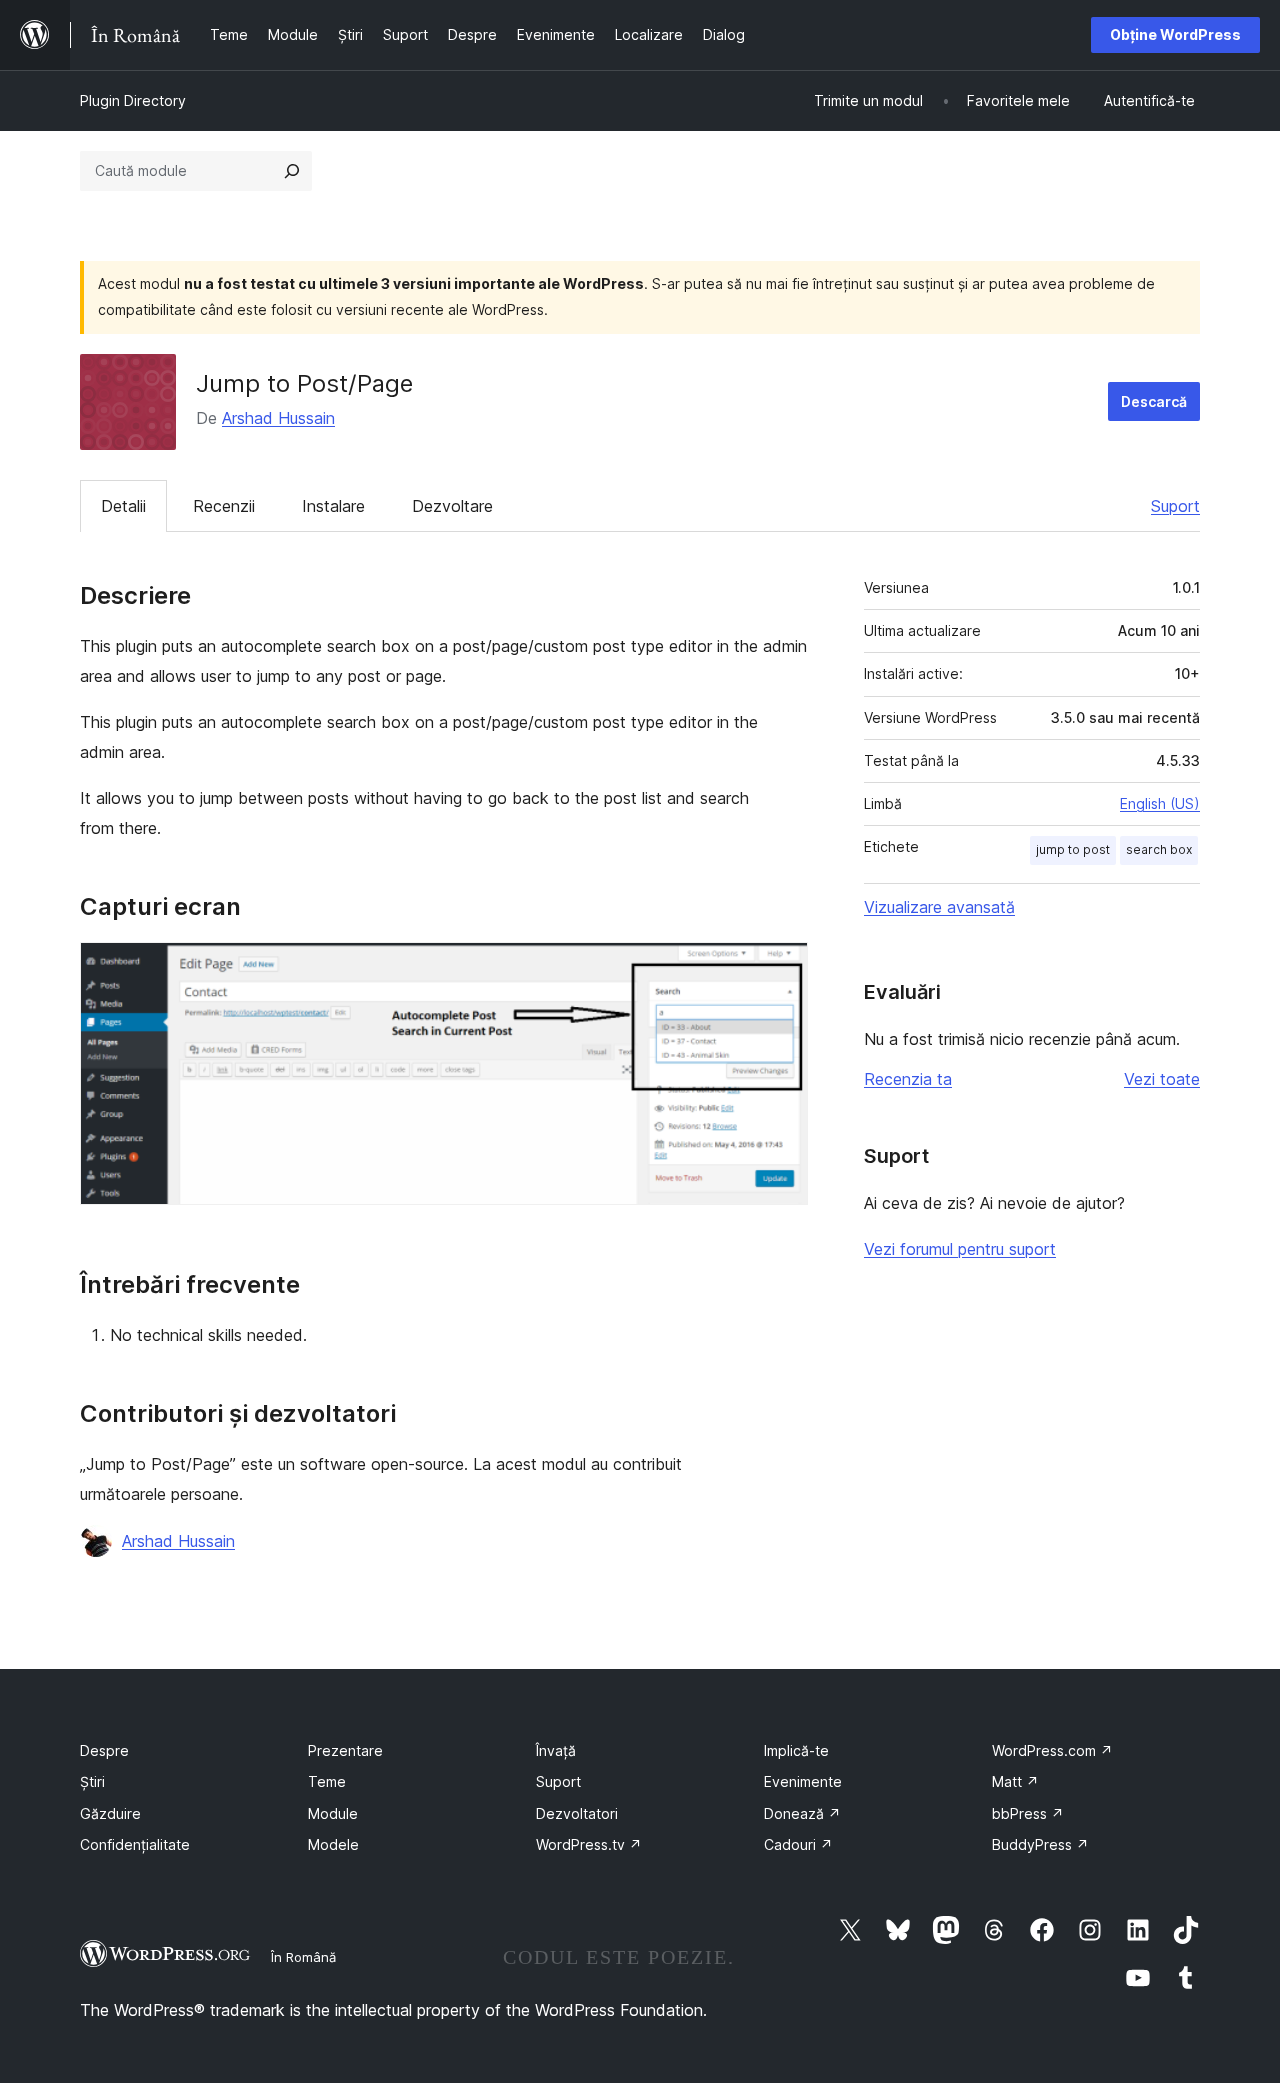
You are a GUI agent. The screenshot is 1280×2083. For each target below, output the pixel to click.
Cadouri (798, 1844)
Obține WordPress (1175, 34)
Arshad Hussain (278, 418)
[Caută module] (292, 171)
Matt (1015, 1781)
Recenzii (224, 506)
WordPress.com (1052, 1750)
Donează (802, 1813)
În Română (303, 1957)
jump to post (1073, 849)
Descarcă (1154, 401)
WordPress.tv (589, 1844)
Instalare (333, 506)
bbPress (1028, 1813)
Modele (333, 1844)
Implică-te (796, 1750)
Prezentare (345, 1750)
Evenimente (803, 1781)
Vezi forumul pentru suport (960, 1249)
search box (1159, 849)
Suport (1175, 506)
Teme (327, 1781)
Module (333, 1813)
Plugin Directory (133, 100)
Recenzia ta (908, 1079)
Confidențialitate (135, 1844)
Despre (104, 1750)
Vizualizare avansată (939, 907)
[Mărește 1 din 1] (781, 969)
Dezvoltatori (577, 1813)
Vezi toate (1162, 1079)
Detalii (123, 506)
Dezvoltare (452, 506)
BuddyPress (1040, 1844)
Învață (556, 1750)
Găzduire (110, 1813)
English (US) (1160, 803)
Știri (92, 1781)
